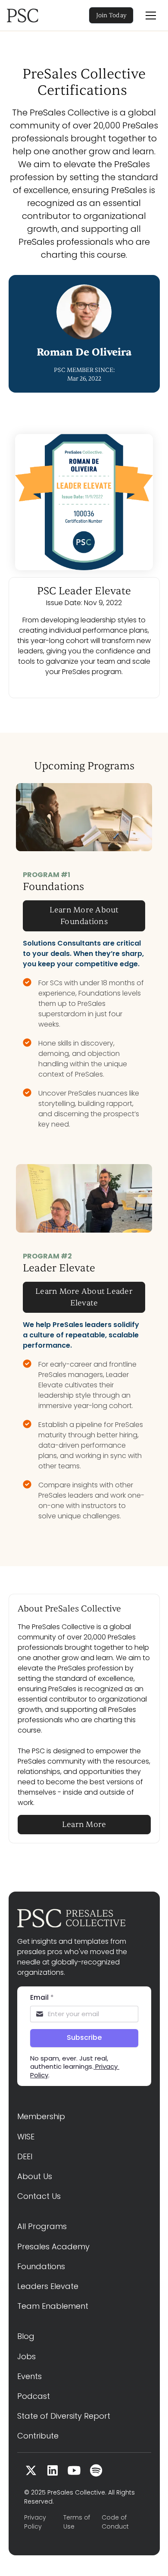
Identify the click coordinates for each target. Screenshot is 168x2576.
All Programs (42, 2226)
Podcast (34, 2396)
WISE (26, 2137)
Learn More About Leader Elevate (84, 1297)
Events (30, 2376)
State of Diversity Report (64, 2416)
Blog (26, 2336)
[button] (151, 16)
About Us (35, 2176)
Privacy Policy (35, 2522)
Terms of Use (77, 2522)
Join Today (112, 15)
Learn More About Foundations (84, 916)
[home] (34, 16)
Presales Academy (53, 2247)
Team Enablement (53, 2306)
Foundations (41, 2266)
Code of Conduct (115, 2522)
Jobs (26, 2356)
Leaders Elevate (48, 2286)
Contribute (38, 2436)
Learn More (84, 1825)
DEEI (25, 2156)
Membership (41, 2116)
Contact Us (39, 2196)
